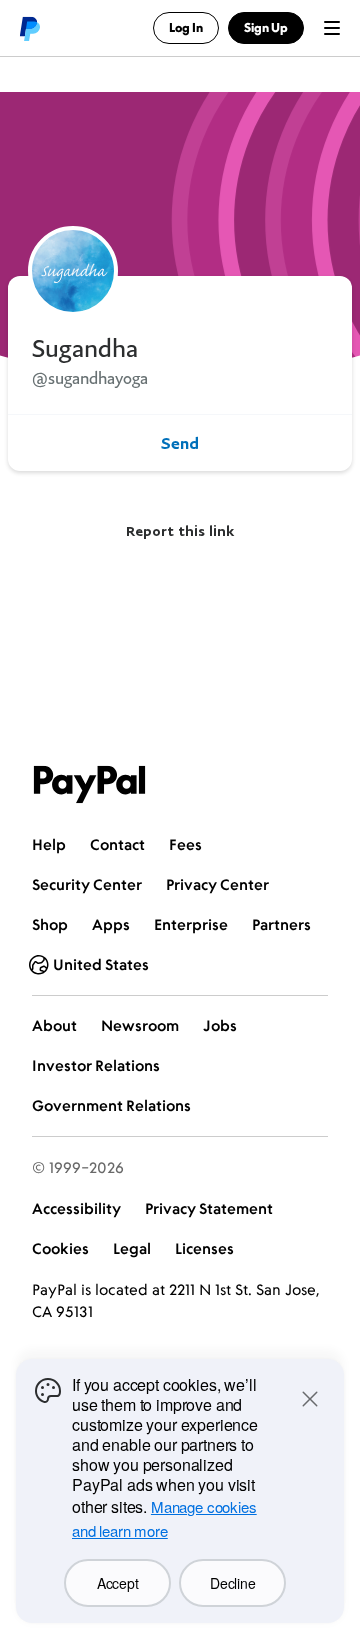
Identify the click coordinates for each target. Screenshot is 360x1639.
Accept (117, 1583)
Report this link (180, 530)
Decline (232, 1583)
